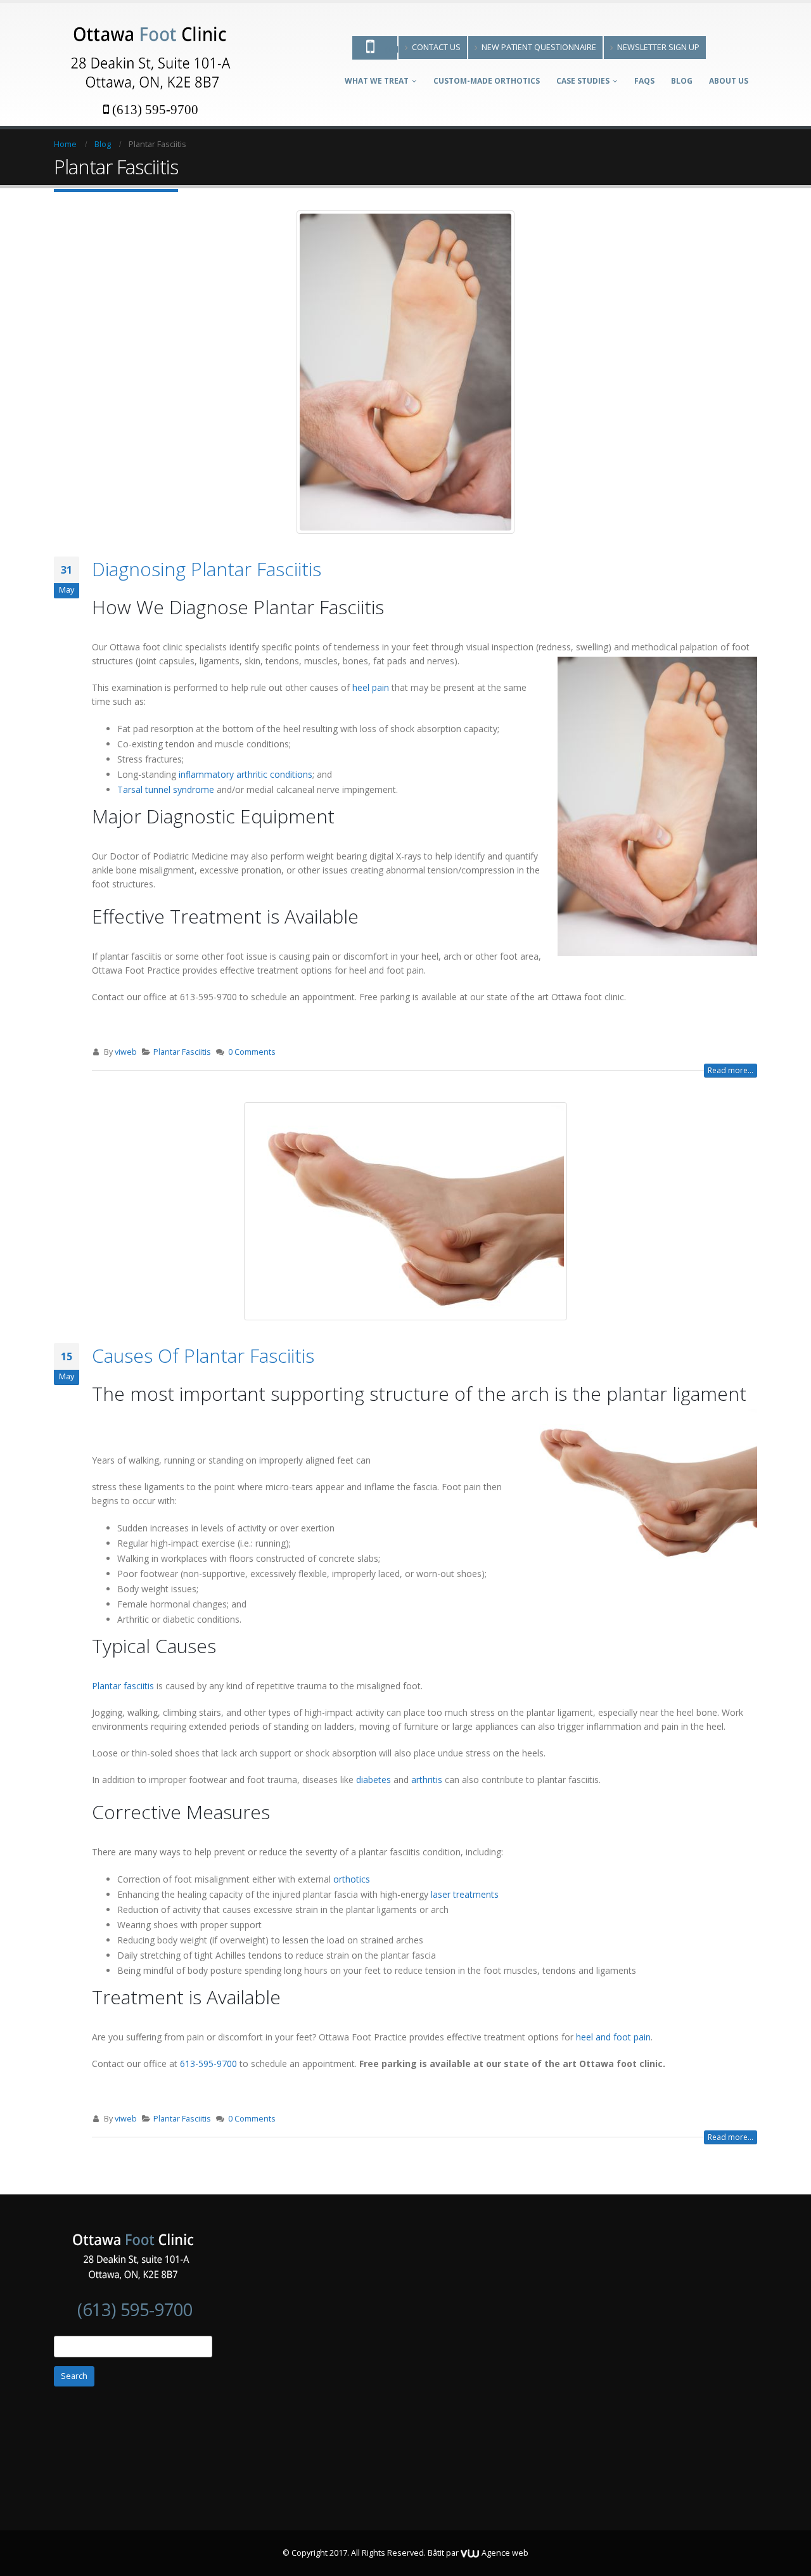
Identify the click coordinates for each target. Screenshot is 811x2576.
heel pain (371, 687)
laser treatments (465, 1894)
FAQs (644, 81)
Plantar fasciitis (123, 1686)
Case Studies (583, 81)
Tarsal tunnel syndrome (166, 789)
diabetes (374, 1780)
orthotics (352, 1879)
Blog (682, 81)
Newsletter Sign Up (658, 47)
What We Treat (377, 81)
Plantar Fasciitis (182, 1052)
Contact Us (436, 47)
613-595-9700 (208, 2064)
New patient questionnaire (539, 47)
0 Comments (252, 1052)
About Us (729, 81)
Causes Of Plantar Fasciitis (203, 1356)
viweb (126, 1052)
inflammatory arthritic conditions (246, 774)
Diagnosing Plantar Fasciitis (207, 569)
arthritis (427, 1780)
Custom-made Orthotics (487, 81)
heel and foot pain (613, 2037)
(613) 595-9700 (155, 109)
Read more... (731, 1070)
